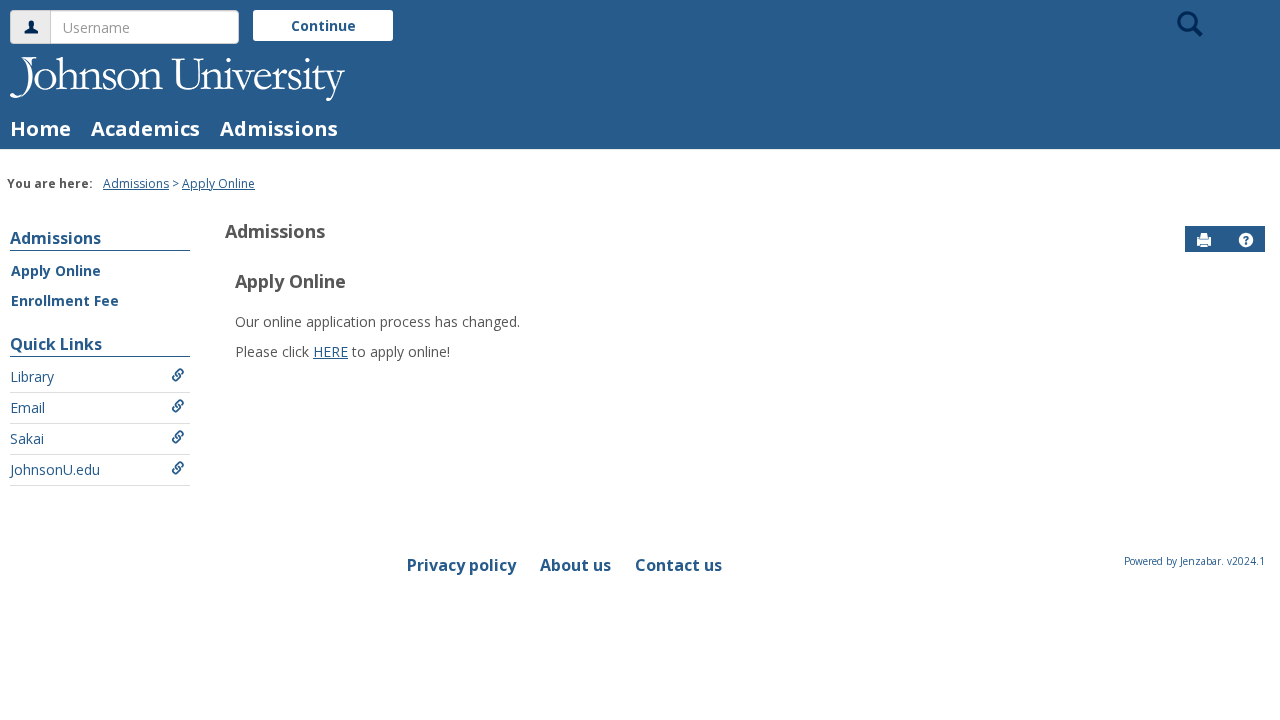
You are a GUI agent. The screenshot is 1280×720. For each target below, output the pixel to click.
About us (575, 565)
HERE (330, 351)
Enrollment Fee (65, 300)
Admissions (279, 128)
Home (40, 128)
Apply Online (218, 183)
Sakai (27, 438)
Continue (323, 25)
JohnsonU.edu (55, 469)
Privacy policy (461, 565)
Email (27, 407)
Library (32, 376)
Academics (145, 128)
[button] (1246, 240)
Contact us (678, 565)
